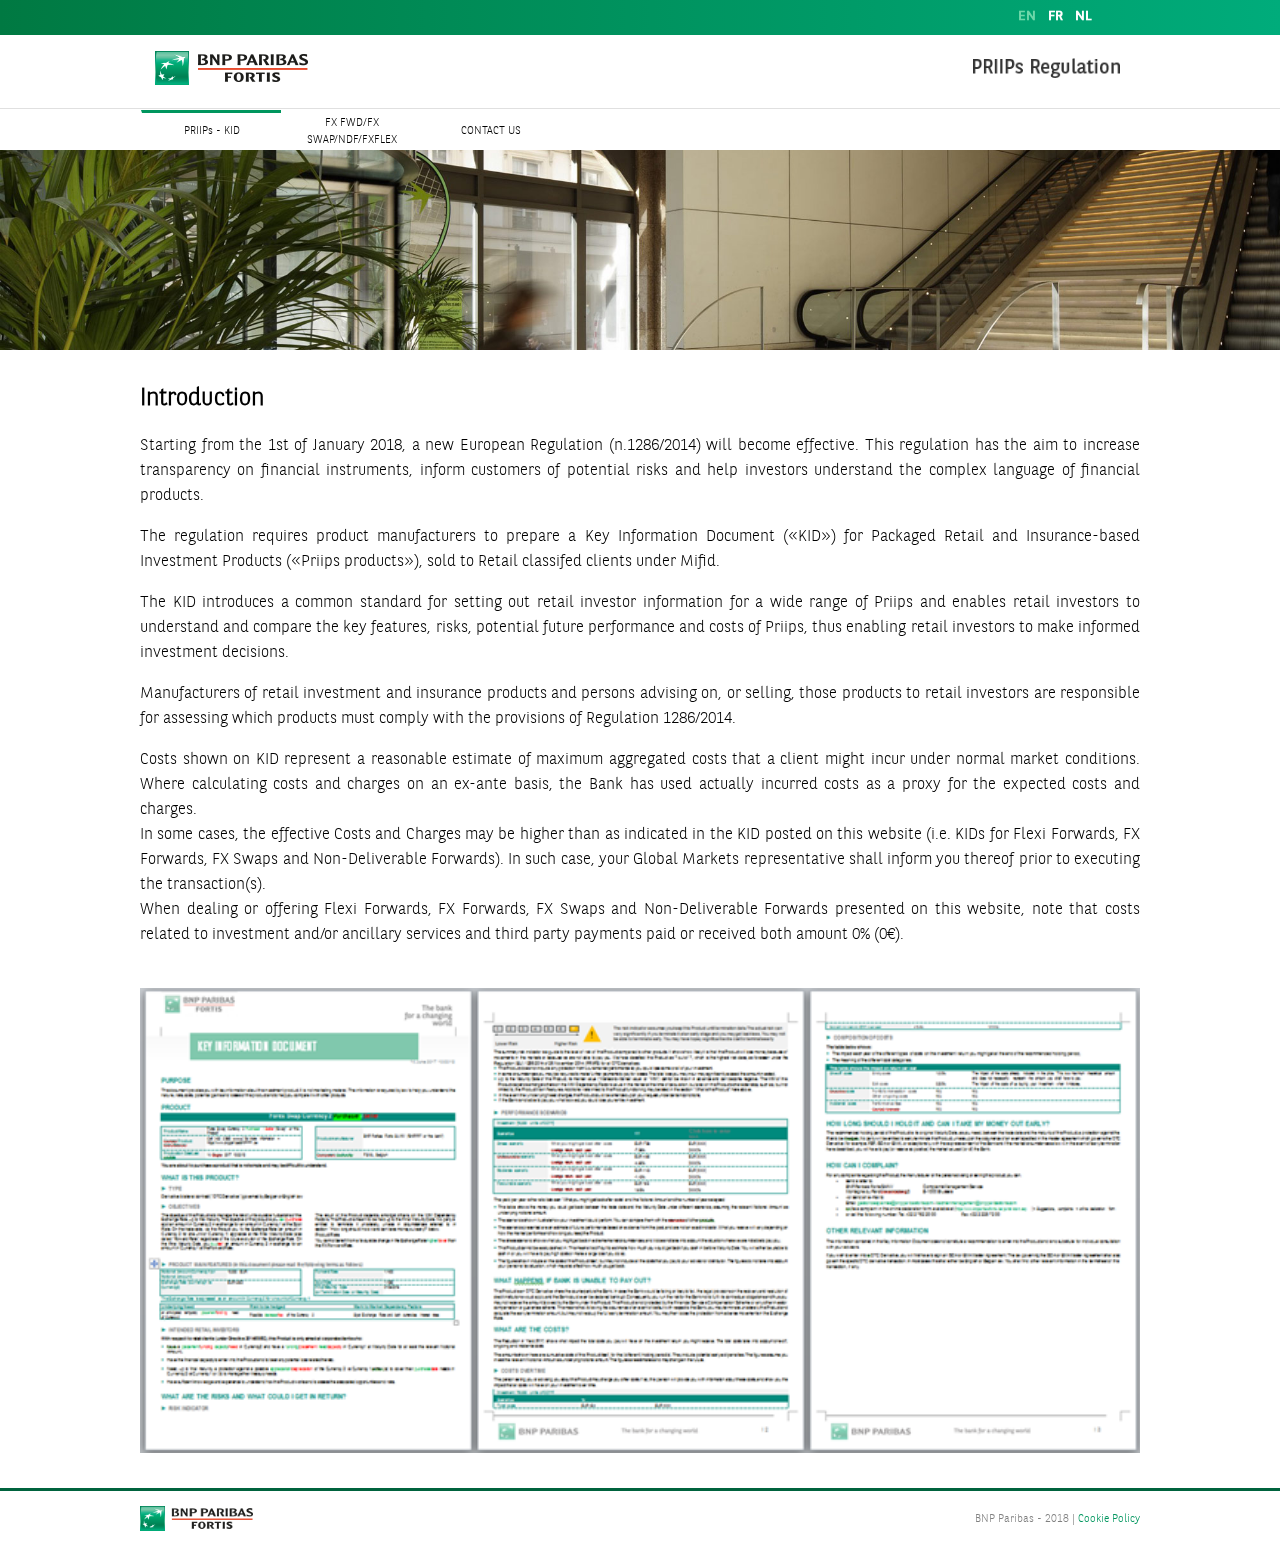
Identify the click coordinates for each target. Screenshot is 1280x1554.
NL (1083, 16)
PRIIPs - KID (212, 131)
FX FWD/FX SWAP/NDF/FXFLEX (352, 132)
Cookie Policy (1109, 1519)
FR (1055, 16)
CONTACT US (491, 131)
